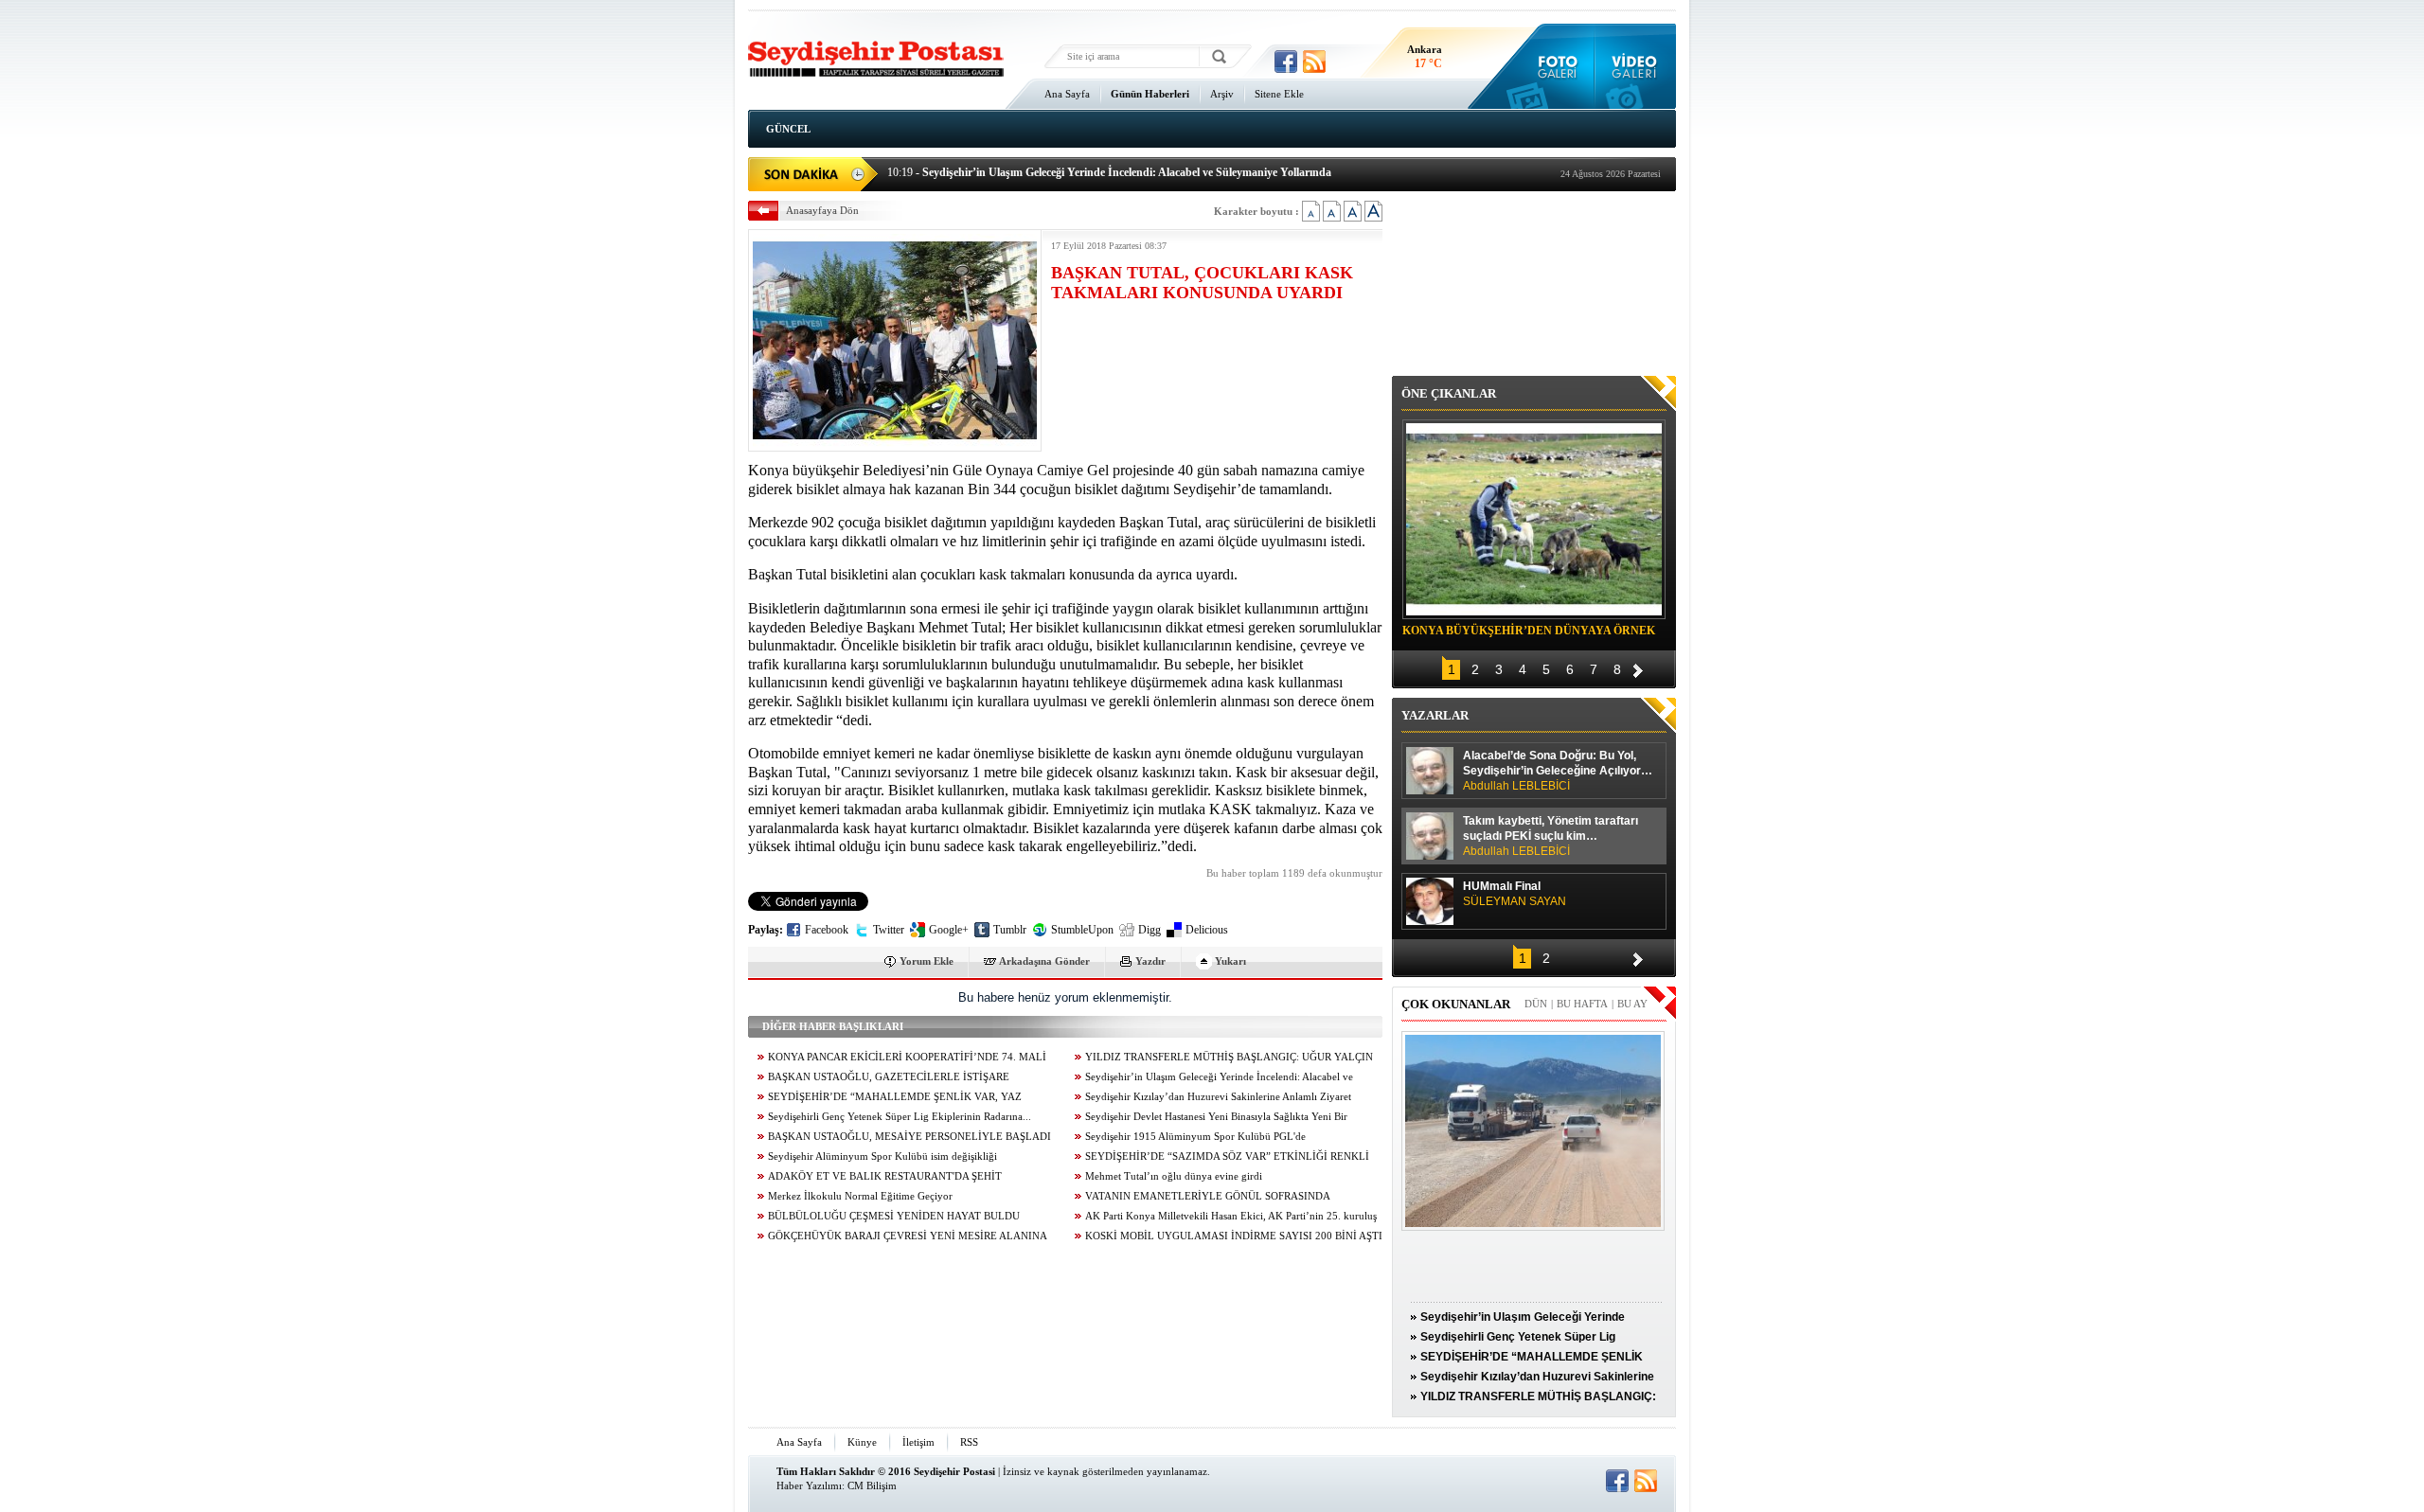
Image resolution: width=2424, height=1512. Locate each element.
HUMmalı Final (1515, 894)
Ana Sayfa (1067, 94)
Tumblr (1010, 930)
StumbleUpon (1082, 930)
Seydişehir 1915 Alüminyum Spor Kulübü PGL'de (1195, 1137)
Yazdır (1150, 961)
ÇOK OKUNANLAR (1456, 1004)
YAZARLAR (1435, 715)
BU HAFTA (1582, 1004)
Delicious (1207, 930)
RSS (969, 1442)
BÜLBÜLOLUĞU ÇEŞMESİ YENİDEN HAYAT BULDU (894, 1216)
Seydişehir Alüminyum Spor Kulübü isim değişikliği (882, 1156)
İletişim (918, 1442)
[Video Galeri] (1636, 66)
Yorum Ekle (927, 961)
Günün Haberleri (1150, 94)
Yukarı (1230, 961)
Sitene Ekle (1279, 94)
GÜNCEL (788, 129)
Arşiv (1222, 94)
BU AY (1632, 1004)
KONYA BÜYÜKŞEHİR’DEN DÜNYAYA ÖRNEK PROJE (1529, 633)
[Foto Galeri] (1553, 66)
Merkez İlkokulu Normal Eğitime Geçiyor (860, 1196)
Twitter (889, 930)
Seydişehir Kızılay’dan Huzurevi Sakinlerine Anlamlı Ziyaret (1218, 1097)
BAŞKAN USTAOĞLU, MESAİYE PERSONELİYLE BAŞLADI (909, 1137)
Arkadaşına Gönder (1044, 961)
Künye (862, 1442)
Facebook (827, 930)
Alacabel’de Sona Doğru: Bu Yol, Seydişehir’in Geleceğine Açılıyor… (1558, 771)
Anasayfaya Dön (822, 210)
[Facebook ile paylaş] (1286, 62)
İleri (1638, 668)
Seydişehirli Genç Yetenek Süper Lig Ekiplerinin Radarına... (900, 1117)
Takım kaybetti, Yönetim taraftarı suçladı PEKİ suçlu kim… (1551, 836)
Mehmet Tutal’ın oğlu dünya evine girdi (1174, 1176)
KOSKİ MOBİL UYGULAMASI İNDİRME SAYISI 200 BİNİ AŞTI (1234, 1236)
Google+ (949, 930)
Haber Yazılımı (809, 1485)
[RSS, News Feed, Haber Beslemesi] (1314, 62)
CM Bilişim (872, 1485)
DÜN (1536, 1004)
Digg (1150, 930)
